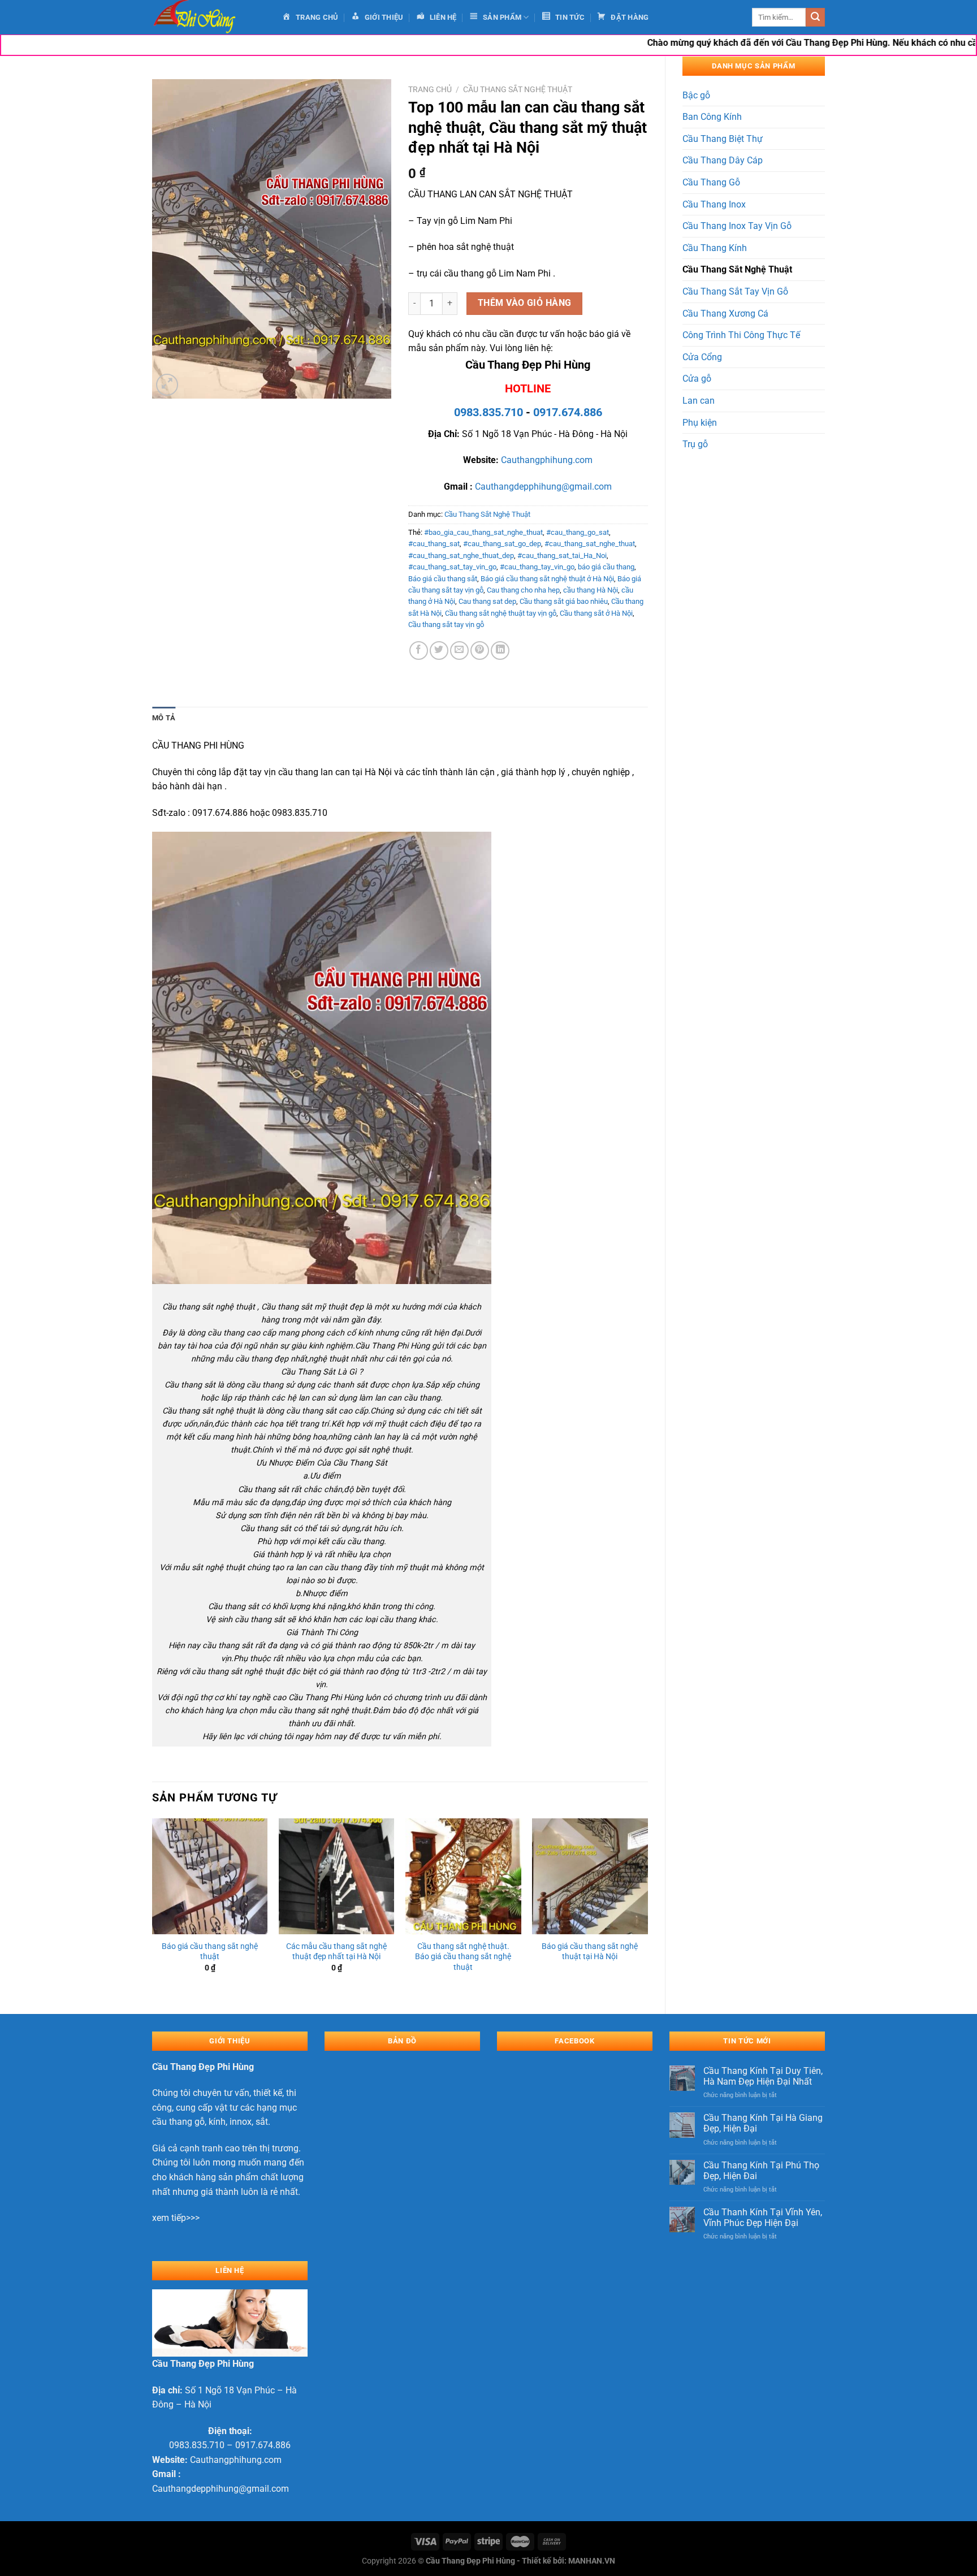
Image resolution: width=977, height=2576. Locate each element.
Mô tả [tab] (164, 718)
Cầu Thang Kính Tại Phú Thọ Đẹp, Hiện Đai (761, 2171)
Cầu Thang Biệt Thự (723, 139)
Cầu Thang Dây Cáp (723, 160)
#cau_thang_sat (434, 544)
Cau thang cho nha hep (523, 590)
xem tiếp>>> (176, 2218)
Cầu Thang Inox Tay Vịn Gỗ (737, 226)
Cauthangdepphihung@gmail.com (543, 487)
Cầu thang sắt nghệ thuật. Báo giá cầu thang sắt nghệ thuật (463, 1957)
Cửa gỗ (697, 379)
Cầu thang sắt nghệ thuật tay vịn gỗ (501, 613)
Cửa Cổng (702, 357)
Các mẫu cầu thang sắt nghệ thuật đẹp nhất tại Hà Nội (336, 1952)
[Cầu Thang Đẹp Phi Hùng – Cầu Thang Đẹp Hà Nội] (209, 17)
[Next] (647, 1907)
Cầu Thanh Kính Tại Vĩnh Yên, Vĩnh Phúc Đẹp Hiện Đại (763, 2218)
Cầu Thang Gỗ (711, 182)
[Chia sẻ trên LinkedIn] (500, 651)
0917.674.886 (568, 412)
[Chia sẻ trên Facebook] (419, 651)
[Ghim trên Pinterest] (480, 651)
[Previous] (153, 1907)
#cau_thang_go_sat (578, 532)
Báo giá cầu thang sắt (443, 579)
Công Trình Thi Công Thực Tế (741, 335)
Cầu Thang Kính (715, 248)
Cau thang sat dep (487, 601)
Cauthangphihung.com (547, 460)
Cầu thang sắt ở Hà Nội (596, 613)
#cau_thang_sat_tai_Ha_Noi (562, 556)
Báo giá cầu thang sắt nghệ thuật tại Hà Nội (590, 1952)
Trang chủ (430, 89)
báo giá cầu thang (606, 567)
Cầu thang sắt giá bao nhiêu (564, 601)
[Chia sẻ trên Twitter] (439, 651)
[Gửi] (815, 18)
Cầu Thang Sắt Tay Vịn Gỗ (735, 291)
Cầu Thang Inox (714, 204)
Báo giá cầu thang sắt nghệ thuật (210, 1952)
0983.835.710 (488, 412)
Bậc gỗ (696, 95)
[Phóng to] (167, 385)
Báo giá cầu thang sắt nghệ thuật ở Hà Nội (547, 579)
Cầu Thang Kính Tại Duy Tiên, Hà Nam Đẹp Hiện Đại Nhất (763, 2076)
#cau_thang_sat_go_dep (502, 544)
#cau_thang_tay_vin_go (537, 567)
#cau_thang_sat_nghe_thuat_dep (461, 556)
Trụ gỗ (695, 444)
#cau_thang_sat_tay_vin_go (452, 567)
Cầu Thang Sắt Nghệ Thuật (737, 269)
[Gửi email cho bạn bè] (459, 651)
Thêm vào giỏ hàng (525, 303)
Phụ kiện (700, 423)
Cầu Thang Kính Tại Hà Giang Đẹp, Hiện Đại (763, 2123)
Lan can (699, 401)
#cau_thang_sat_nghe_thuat (590, 544)
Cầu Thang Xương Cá (725, 314)
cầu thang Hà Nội (591, 590)
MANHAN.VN (592, 2561)
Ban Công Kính (712, 117)
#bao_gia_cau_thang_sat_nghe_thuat (483, 532)
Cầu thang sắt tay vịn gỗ (446, 624)
